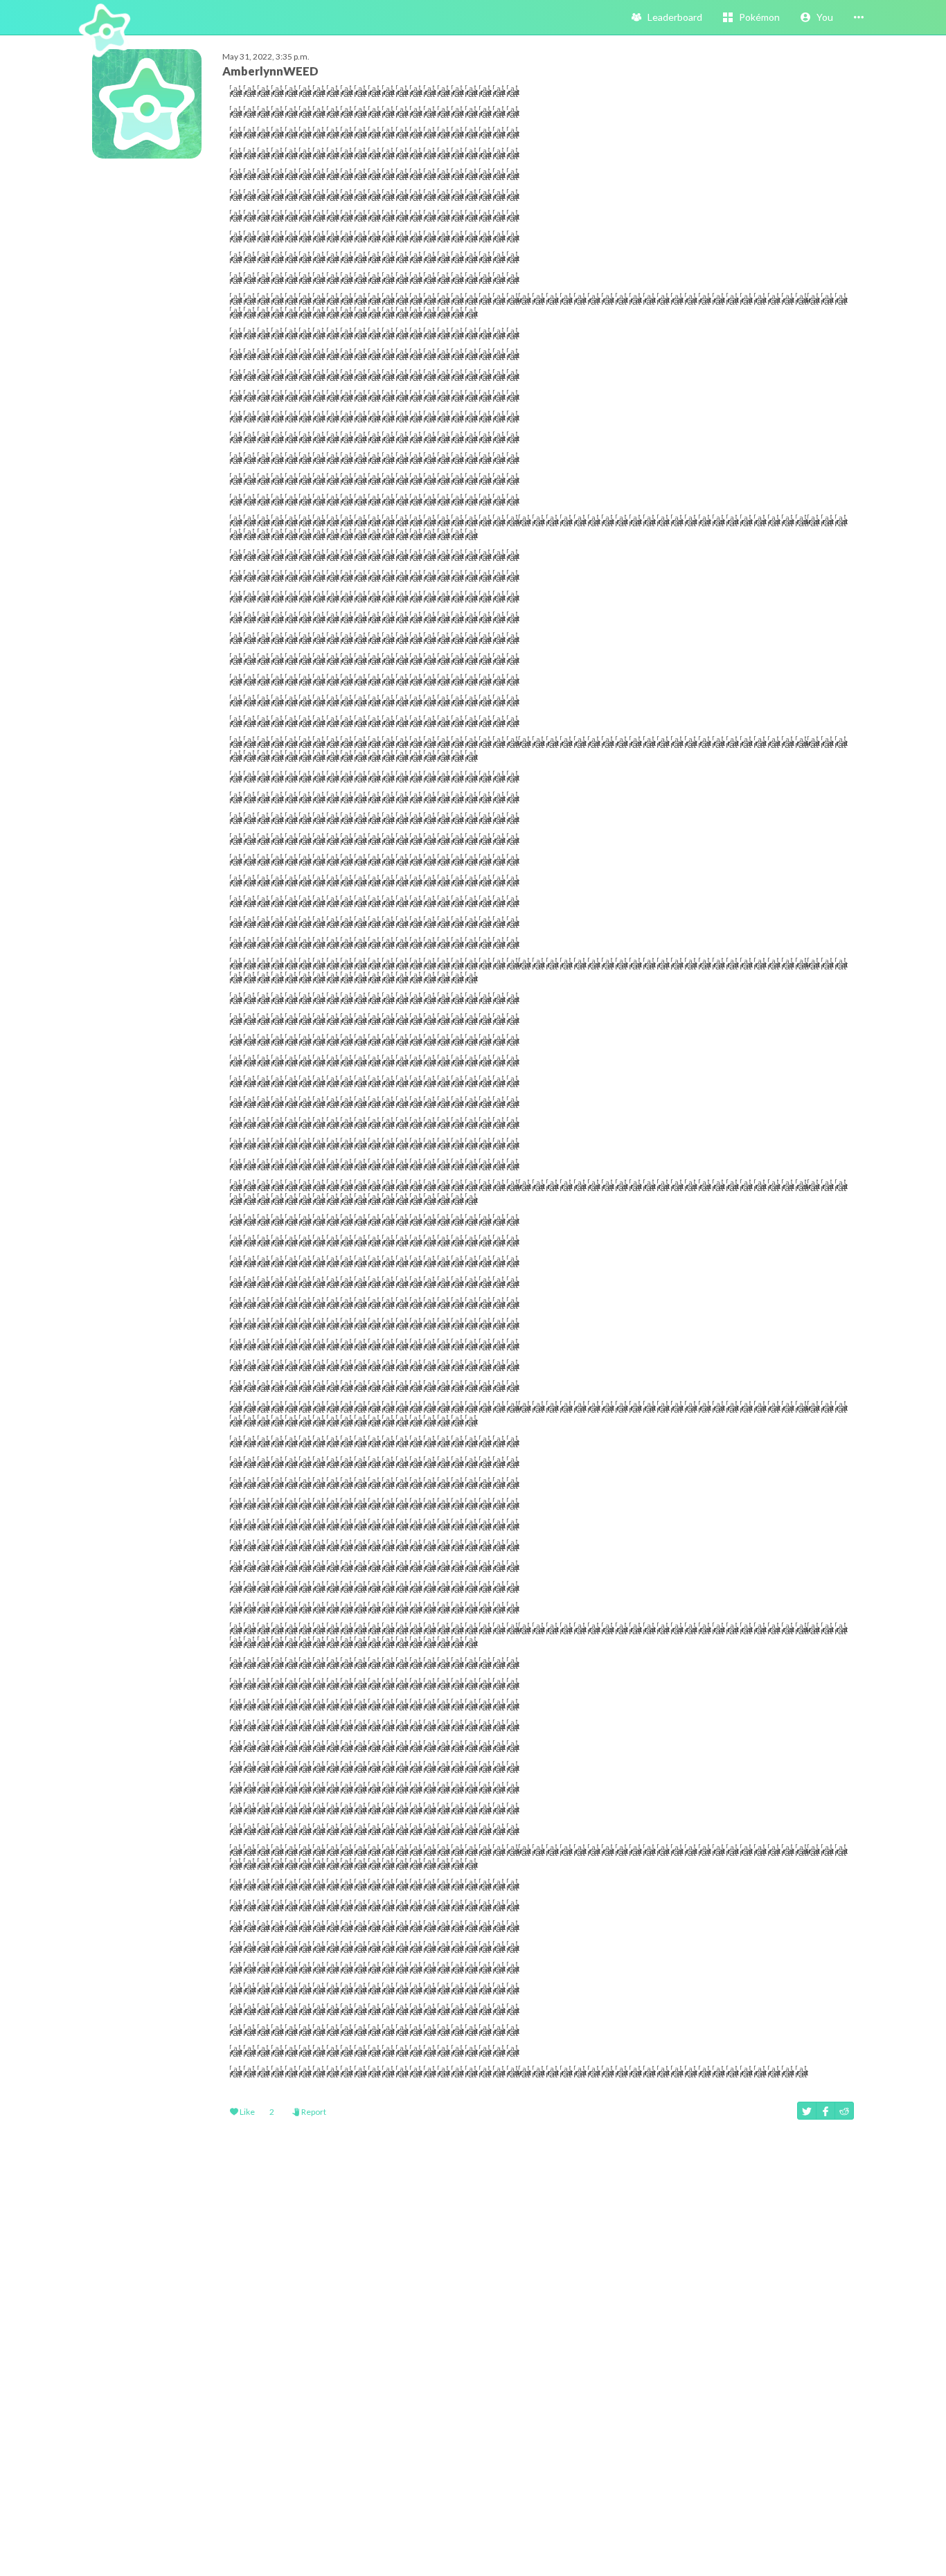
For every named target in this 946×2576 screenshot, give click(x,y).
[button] (817, 17)
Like (247, 2112)
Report (313, 2112)
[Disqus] (473, 2351)
